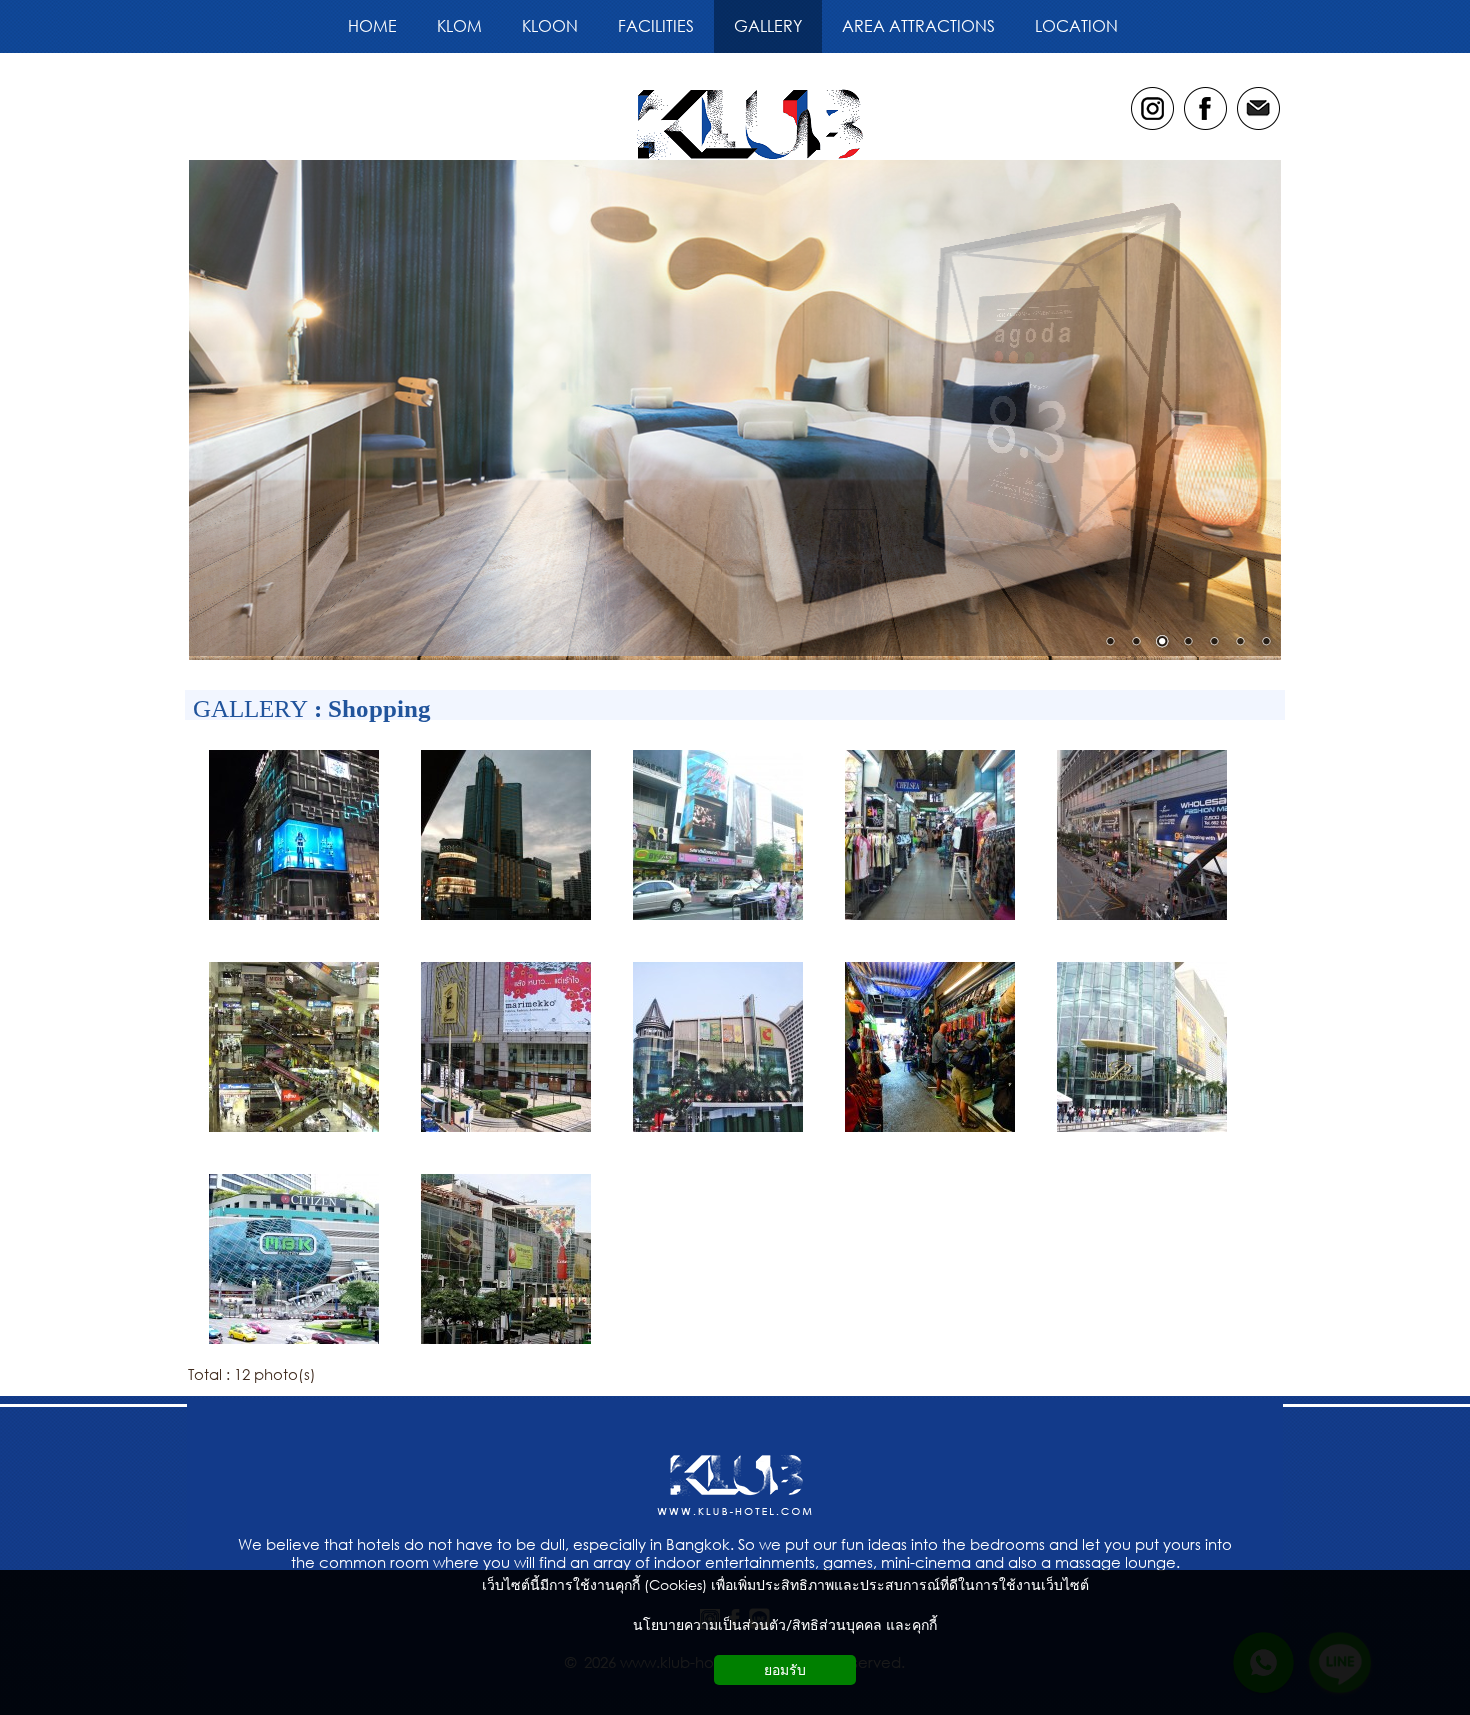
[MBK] (294, 1346)
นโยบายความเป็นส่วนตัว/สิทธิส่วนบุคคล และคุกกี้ (785, 1624)
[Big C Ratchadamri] (718, 1134)
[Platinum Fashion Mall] (1142, 922)
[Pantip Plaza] (294, 1134)
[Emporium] (506, 1134)
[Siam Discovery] (294, 922)
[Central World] (506, 1346)
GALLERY (250, 708)
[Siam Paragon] (1142, 1134)
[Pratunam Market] (930, 922)
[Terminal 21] (506, 922)
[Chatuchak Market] (930, 1134)
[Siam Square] (718, 922)
